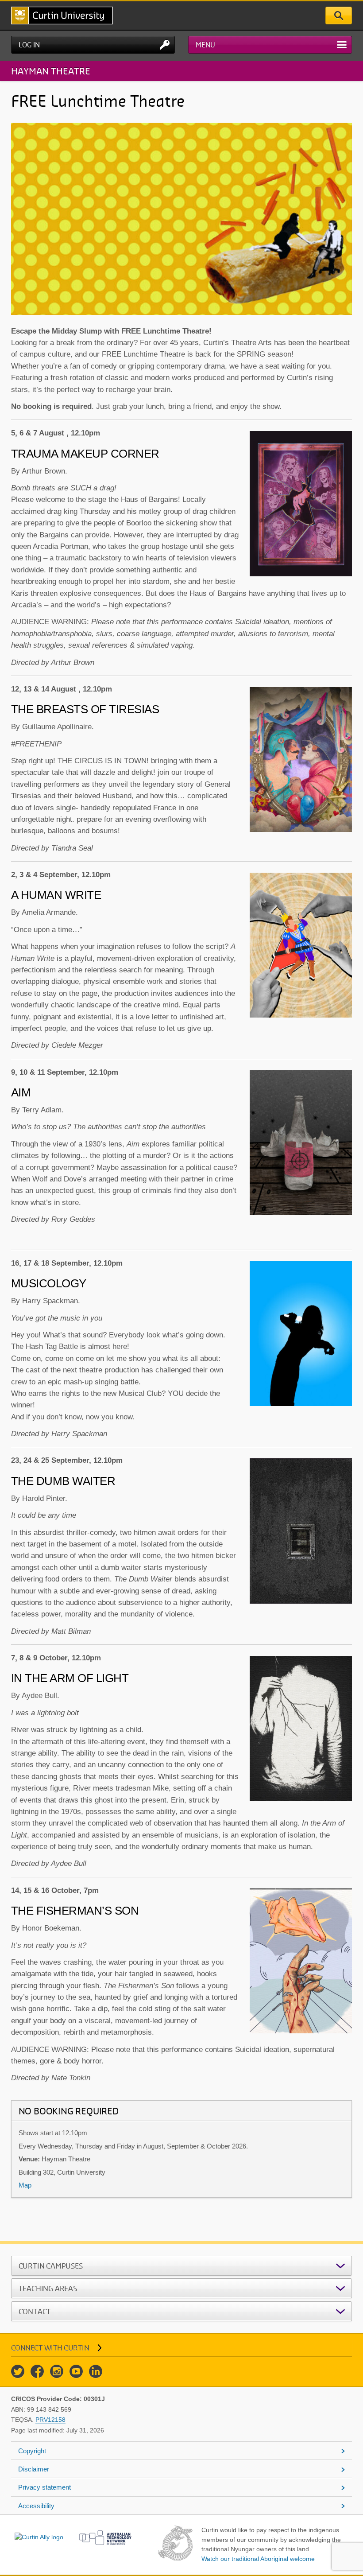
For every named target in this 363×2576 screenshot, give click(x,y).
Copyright (32, 2451)
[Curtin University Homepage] (62, 16)
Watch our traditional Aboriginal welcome (258, 2559)
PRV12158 (50, 2420)
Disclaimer (34, 2469)
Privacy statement (44, 2487)
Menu (205, 45)
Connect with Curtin (50, 2348)
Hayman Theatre (51, 71)
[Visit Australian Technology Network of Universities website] (105, 2537)
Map (25, 2185)
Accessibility (36, 2506)
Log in (29, 45)
